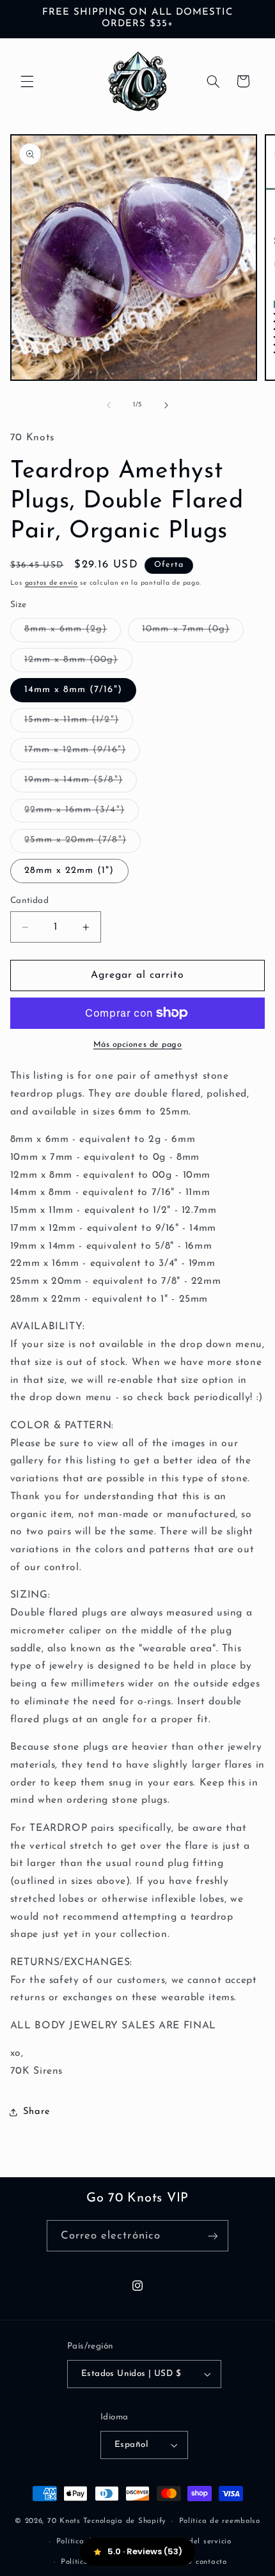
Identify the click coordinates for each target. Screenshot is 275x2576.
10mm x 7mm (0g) (193, 633)
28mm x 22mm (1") (69, 871)
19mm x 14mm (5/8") (81, 783)
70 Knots (64, 2521)
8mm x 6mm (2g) (73, 633)
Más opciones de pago (138, 1045)
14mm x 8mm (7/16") (73, 690)
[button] (27, 81)
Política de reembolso (220, 2521)
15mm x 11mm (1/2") (79, 723)
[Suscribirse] (213, 2236)
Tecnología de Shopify (125, 2521)
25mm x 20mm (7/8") (82, 844)
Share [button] (37, 2112)
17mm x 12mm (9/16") (82, 753)
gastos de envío (51, 583)
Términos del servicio (192, 2541)
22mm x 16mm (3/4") (82, 814)
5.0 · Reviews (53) (145, 2551)
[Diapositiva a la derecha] (166, 405)
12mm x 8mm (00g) (78, 663)
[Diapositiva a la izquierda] (109, 405)
